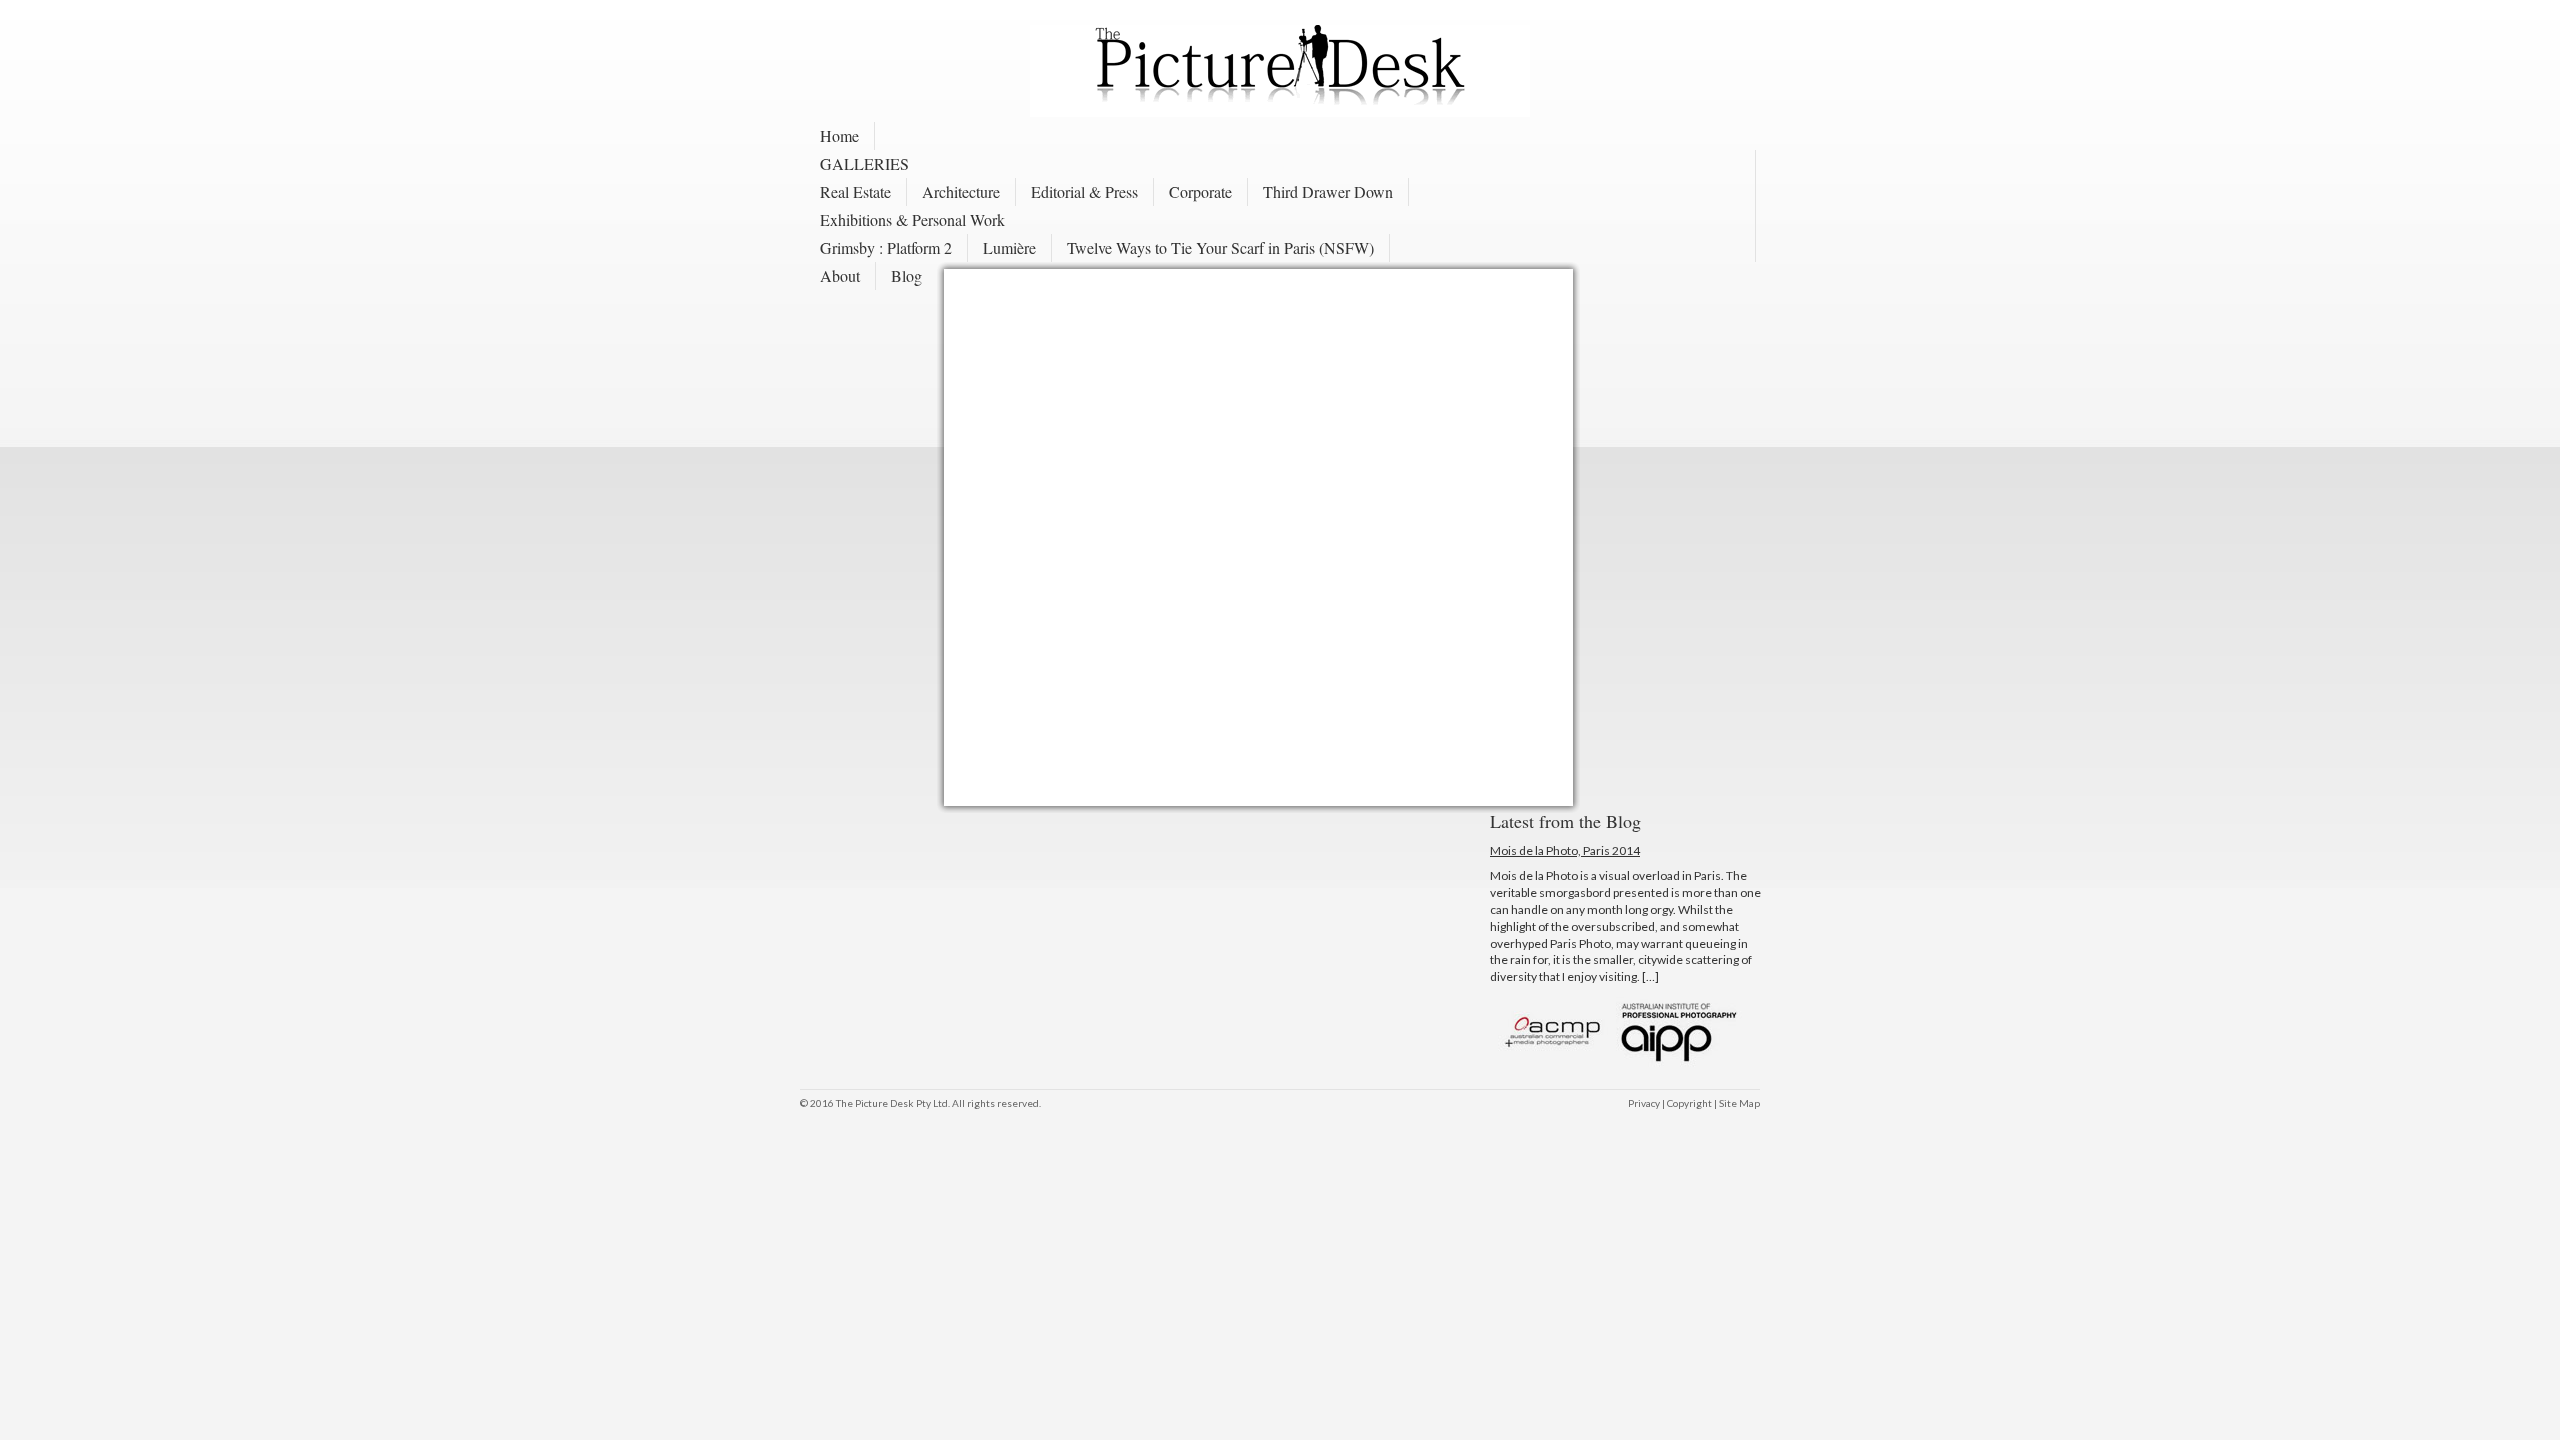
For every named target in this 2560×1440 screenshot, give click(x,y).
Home (839, 135)
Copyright (1689, 1103)
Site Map (1739, 1103)
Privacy (1644, 1103)
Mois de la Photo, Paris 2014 (1565, 850)
